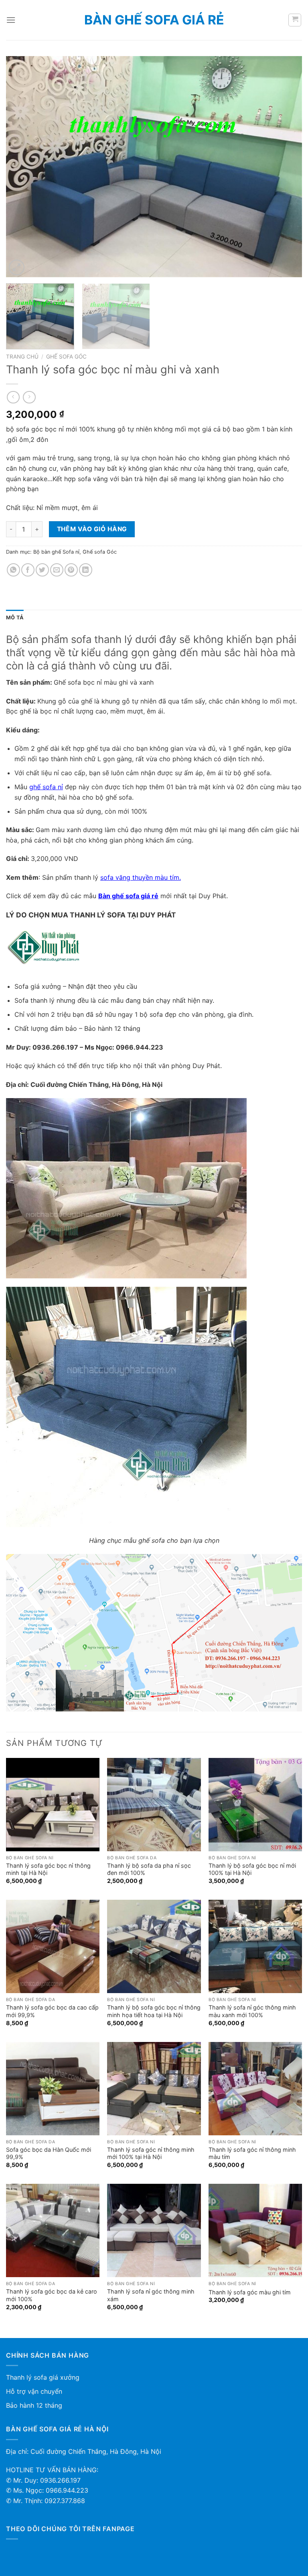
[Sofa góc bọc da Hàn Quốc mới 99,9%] (53, 2089)
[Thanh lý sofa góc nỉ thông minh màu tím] (255, 2089)
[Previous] (22, 167)
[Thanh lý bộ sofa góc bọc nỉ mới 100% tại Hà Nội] (255, 1805)
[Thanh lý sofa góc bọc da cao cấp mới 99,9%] (53, 1946)
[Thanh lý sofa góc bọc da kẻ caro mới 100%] (53, 2230)
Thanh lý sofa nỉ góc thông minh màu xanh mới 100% (252, 2011)
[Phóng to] (17, 267)
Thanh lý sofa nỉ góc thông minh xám (151, 2295)
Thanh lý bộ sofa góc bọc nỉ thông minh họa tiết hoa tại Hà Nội (154, 2011)
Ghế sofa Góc (66, 357)
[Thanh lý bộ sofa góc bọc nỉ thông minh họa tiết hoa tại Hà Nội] (154, 1946)
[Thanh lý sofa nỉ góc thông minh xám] (154, 2230)
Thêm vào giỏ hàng (92, 529)
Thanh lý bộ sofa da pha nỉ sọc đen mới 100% (149, 1869)
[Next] (286, 167)
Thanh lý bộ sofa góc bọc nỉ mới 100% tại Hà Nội (252, 1869)
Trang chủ (22, 357)
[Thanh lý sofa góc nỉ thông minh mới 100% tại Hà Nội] (154, 2089)
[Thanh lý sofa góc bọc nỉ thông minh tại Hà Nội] (53, 1805)
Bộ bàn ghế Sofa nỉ (56, 552)
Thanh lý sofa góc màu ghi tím (250, 2292)
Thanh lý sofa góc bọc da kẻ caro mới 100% (52, 2295)
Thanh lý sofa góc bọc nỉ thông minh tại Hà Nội (48, 1869)
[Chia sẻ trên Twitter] (42, 570)
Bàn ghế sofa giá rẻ (154, 20)
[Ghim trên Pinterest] (71, 570)
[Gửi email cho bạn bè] (57, 570)
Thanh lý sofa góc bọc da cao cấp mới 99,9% (52, 2011)
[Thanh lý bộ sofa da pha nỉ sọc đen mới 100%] (154, 1805)
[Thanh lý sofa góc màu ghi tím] (255, 2230)
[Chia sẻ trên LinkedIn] (86, 570)
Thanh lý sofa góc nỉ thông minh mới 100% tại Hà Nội (151, 2153)
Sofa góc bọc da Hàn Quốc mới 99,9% (49, 2153)
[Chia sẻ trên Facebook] (28, 570)
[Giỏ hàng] (295, 20)
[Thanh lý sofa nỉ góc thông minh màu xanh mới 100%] (255, 1946)
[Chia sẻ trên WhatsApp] (13, 570)
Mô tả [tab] (15, 618)
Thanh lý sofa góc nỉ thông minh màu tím (252, 2153)
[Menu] (11, 20)
